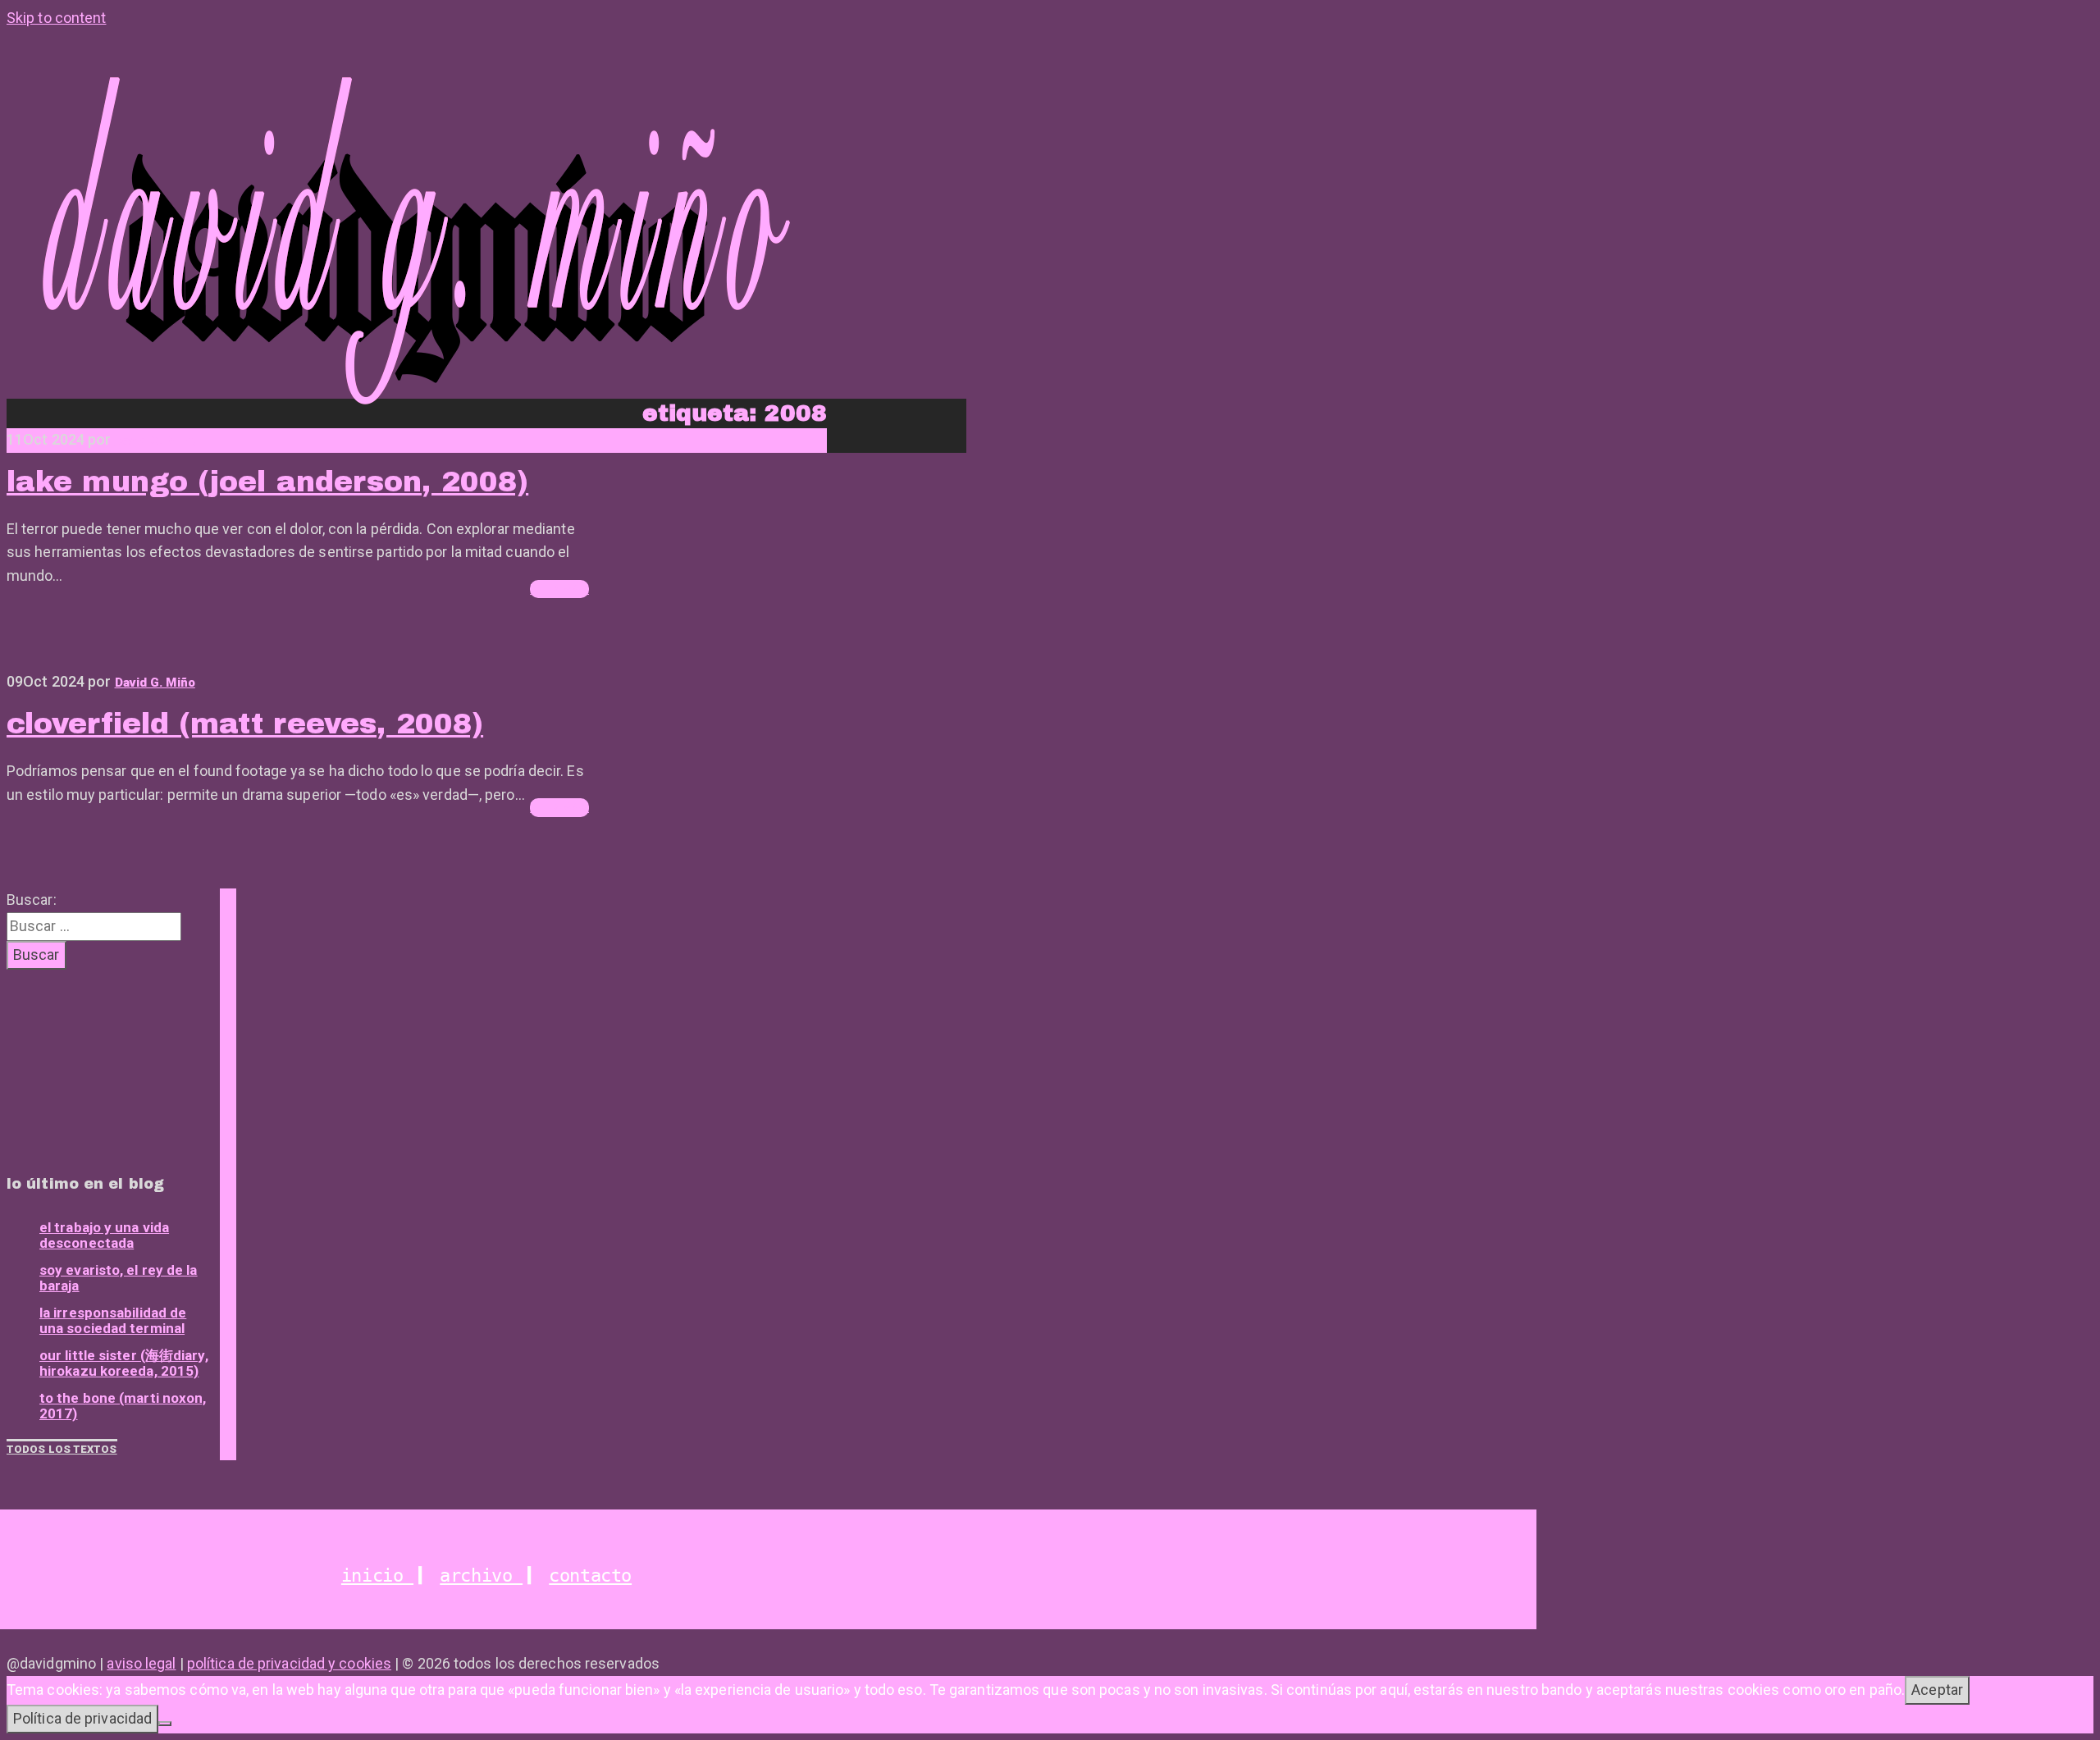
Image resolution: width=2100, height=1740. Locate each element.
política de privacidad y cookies (289, 1663)
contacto (590, 1576)
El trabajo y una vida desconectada (104, 1235)
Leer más (559, 589)
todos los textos (62, 1449)
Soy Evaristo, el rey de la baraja (119, 1278)
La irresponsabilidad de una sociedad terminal (113, 1321)
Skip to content (57, 18)
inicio (377, 1576)
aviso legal (141, 1663)
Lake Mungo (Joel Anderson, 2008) (267, 482)
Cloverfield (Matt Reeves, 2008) (245, 724)
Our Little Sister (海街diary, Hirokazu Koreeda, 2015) (124, 1363)
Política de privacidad (82, 1718)
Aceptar (1937, 1690)
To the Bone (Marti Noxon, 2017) (123, 1406)
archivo (481, 1576)
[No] (165, 1724)
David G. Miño (155, 441)
